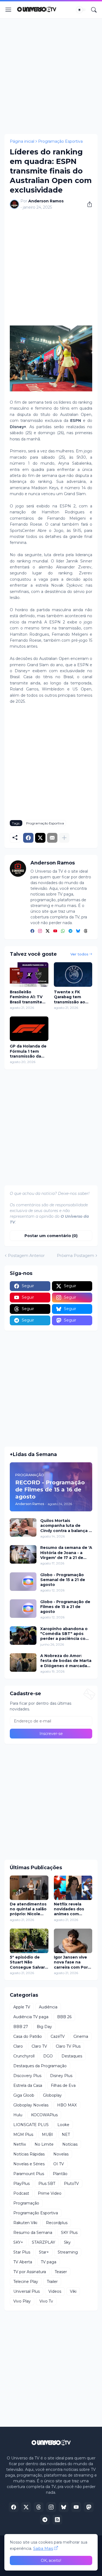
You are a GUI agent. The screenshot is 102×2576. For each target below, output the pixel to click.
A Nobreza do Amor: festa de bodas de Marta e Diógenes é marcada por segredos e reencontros (66, 1661)
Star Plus (22, 2252)
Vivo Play (22, 2301)
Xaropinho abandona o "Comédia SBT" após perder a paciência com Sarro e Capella (65, 1634)
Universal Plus (27, 2291)
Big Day (44, 2027)
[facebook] (32, 931)
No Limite (44, 2144)
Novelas (61, 2154)
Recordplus (57, 2223)
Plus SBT (47, 2184)
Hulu (18, 2115)
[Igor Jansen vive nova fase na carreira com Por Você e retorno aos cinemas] (73, 1941)
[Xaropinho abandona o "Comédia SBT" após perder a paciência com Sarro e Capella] (23, 1636)
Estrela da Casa (28, 2085)
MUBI (47, 2135)
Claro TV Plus (68, 2046)
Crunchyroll (24, 2056)
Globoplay (52, 2095)
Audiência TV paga (31, 2017)
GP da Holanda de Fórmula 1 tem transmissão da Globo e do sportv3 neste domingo (28, 1051)
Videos (55, 2291)
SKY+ (18, 2242)
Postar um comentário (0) (51, 1236)
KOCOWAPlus (44, 2115)
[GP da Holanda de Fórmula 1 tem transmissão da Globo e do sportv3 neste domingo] (29, 1029)
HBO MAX (67, 2105)
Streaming (68, 2252)
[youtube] (55, 931)
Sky (67, 2242)
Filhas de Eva (63, 2085)
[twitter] (48, 931)
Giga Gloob (24, 2095)
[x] (26, 2507)
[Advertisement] (51, 76)
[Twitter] (40, 838)
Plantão (60, 2174)
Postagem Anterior (26, 1256)
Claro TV (39, 2046)
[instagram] (40, 931)
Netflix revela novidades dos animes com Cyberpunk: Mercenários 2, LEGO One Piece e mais (73, 1909)
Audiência (48, 2007)
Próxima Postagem (75, 1256)
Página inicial (22, 141)
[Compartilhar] (88, 204)
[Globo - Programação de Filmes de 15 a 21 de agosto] (23, 1609)
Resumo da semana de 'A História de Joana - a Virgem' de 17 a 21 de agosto (66, 1553)
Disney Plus (61, 2076)
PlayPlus (21, 2184)
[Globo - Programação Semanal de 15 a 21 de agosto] (23, 1582)
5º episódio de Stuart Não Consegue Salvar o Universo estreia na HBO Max (29, 1962)
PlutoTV (71, 2184)
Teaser (61, 2272)
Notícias (70, 2144)
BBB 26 (64, 2017)
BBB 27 (21, 2027)
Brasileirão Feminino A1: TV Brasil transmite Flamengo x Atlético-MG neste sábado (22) (29, 997)
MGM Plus (23, 2135)
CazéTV (58, 2036)
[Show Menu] (8, 10)
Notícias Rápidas (29, 2154)
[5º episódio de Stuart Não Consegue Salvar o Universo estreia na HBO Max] (29, 1941)
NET (66, 2135)
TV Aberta (23, 2262)
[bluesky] (78, 931)
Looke (63, 2125)
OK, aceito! (51, 2560)
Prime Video (50, 2193)
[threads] (86, 931)
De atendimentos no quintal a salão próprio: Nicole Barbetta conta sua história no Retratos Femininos (28, 1909)
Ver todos (79, 954)
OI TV (59, 2164)
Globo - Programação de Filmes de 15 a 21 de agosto (65, 1607)
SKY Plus (69, 2233)
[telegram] (70, 931)
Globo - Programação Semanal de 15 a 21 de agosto (63, 1580)
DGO (48, 2056)
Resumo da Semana (33, 2233)
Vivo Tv (46, 2301)
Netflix (20, 2144)
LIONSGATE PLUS (31, 2125)
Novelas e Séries (29, 2164)
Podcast (21, 2193)
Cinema (81, 2036)
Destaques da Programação (40, 2066)
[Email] (52, 838)
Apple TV (22, 2007)
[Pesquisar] (94, 10)
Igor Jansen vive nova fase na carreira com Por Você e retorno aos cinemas (71, 1962)
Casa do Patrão (28, 2036)
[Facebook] (28, 838)
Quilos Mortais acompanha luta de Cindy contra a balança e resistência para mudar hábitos (66, 1526)
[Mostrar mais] (64, 838)
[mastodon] (89, 2507)
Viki (73, 2291)
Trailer (52, 2282)
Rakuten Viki (25, 2223)
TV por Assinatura (30, 2272)
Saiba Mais (43, 2548)
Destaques (72, 2056)
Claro (18, 2046)
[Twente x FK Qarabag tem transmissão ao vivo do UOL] (73, 975)
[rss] (57, 2520)
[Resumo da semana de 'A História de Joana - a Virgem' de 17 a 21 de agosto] (23, 1554)
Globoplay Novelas (31, 2105)
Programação (26, 2203)
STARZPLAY (44, 2242)
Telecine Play (26, 2282)
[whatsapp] (63, 931)
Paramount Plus (29, 2174)
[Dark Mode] (81, 10)
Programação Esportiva (60, 141)
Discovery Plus (27, 2076)
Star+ (44, 2252)
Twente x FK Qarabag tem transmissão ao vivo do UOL (69, 997)
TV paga (49, 2262)
